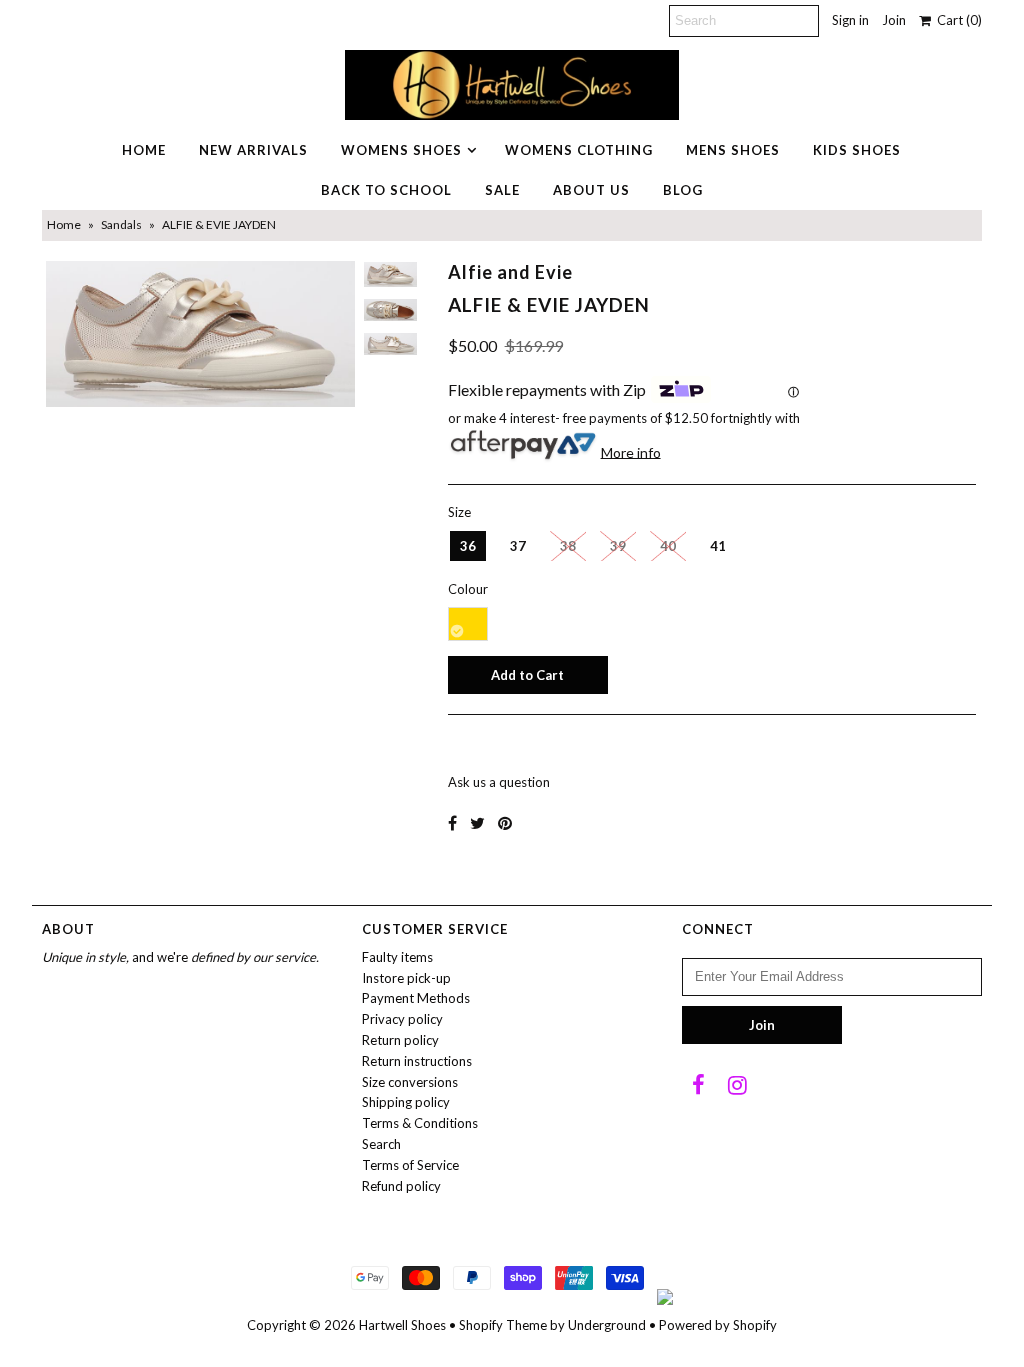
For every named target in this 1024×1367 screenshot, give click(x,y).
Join (894, 20)
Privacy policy (402, 1019)
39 (618, 546)
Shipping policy (406, 1102)
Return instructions (417, 1061)
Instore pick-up (406, 978)
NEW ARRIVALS (253, 150)
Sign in (850, 20)
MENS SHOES (733, 150)
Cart (956, 20)
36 (468, 546)
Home (64, 224)
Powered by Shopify (718, 1325)
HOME (144, 150)
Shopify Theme (503, 1325)
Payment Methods (416, 998)
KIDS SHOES (857, 150)
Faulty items (397, 957)
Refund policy (401, 1186)
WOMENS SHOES (401, 150)
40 (668, 546)
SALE (502, 190)
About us (591, 190)
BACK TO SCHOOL (386, 190)
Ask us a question (499, 782)
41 (718, 546)
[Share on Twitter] (477, 822)
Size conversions (410, 1082)
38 (568, 546)
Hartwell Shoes (402, 1325)
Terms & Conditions (420, 1123)
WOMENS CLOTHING (579, 150)
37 (518, 546)
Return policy (400, 1040)
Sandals (121, 224)
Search (381, 1144)
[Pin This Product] (505, 822)
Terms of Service (410, 1165)
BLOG (683, 190)
